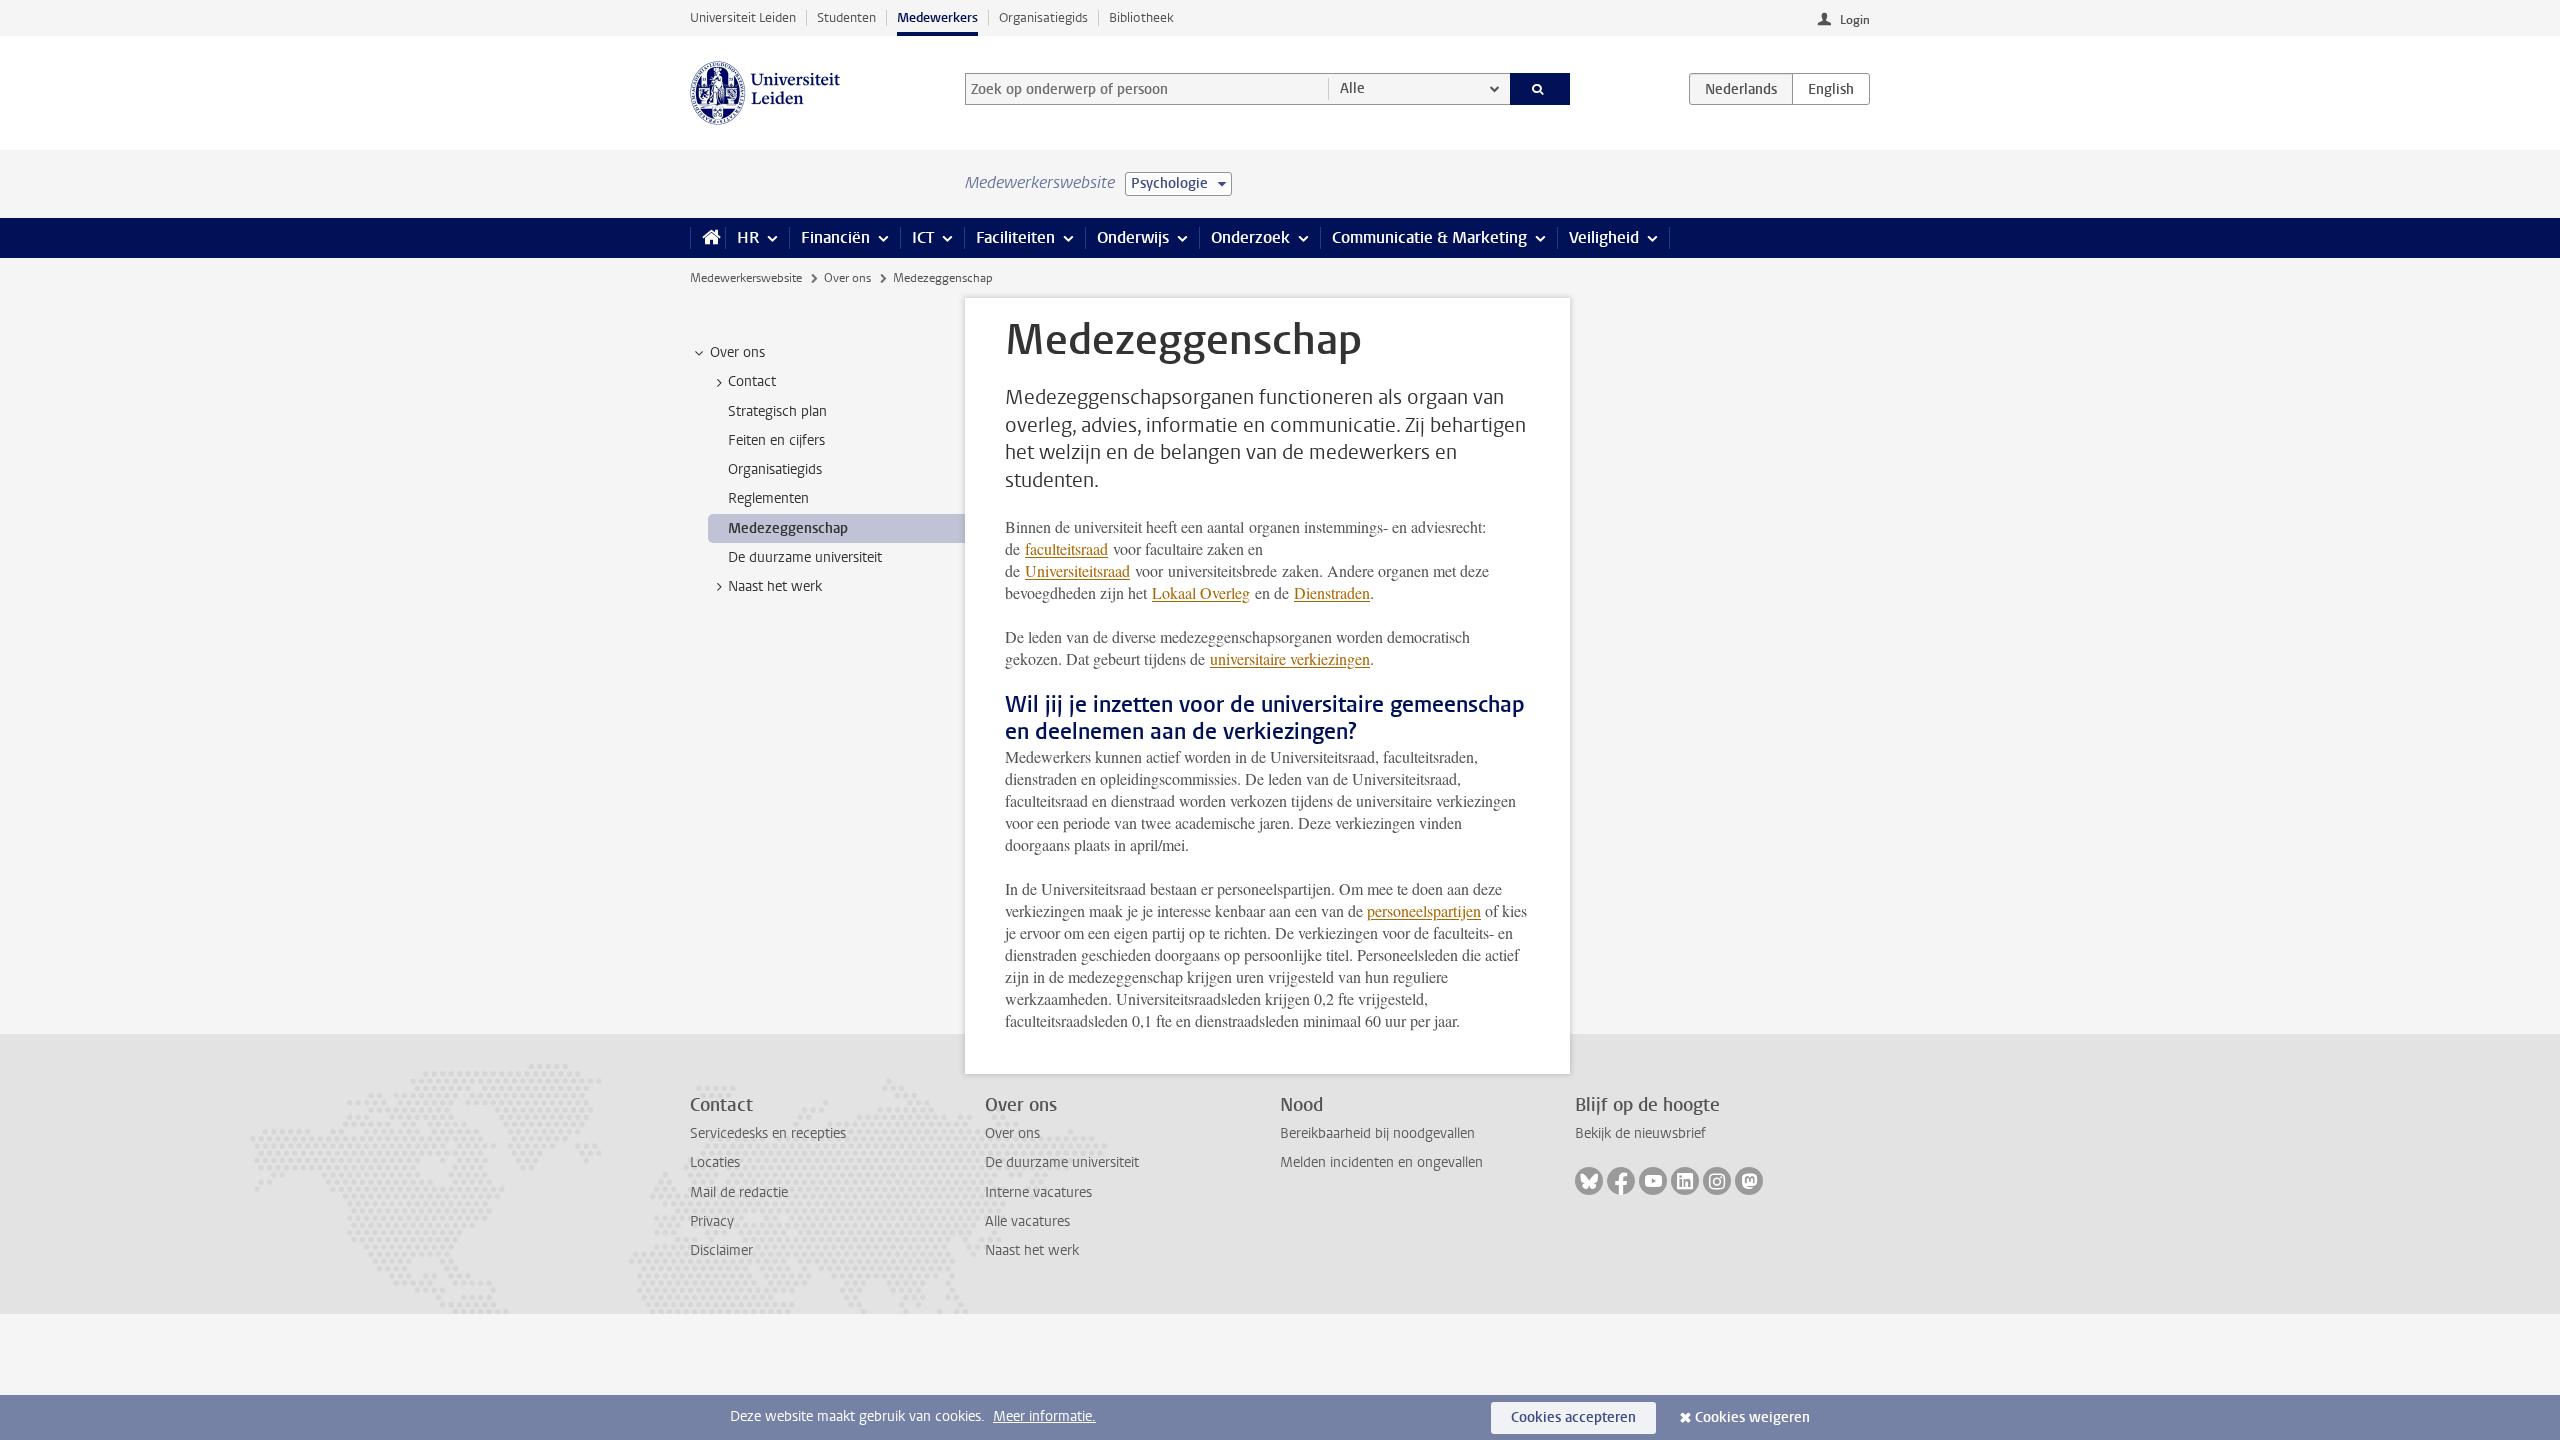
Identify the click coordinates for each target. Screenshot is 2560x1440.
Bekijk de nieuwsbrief (1640, 1133)
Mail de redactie (739, 1192)
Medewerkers (937, 17)
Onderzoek (1250, 237)
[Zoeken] (1540, 89)
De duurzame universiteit (1062, 1162)
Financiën (835, 237)
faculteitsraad (1066, 548)
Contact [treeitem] (752, 381)
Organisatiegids (1043, 17)
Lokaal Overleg (1201, 592)
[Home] (707, 238)
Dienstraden (1332, 592)
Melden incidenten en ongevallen (1381, 1162)
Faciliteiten (1015, 237)
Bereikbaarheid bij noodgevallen (1377, 1133)
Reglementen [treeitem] (768, 498)
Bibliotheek (1141, 17)
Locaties (715, 1162)
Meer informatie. (1044, 1416)
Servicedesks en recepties (768, 1133)
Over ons (847, 278)
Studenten (846, 17)
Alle (1352, 88)
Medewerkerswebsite (746, 278)
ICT (923, 237)
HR (748, 237)
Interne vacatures (1038, 1192)
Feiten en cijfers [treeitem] (776, 440)
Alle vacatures (1027, 1221)
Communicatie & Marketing (1429, 237)
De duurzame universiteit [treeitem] (805, 557)
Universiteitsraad (1077, 570)
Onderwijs (1133, 237)
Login (1855, 20)
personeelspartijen (1424, 910)
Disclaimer (721, 1250)
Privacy (712, 1221)
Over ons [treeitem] (737, 352)
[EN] (1831, 89)
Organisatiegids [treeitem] (775, 469)
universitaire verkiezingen (1290, 658)
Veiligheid (1604, 237)
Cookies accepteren (1573, 1417)
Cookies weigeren (1752, 1417)
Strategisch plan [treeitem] (777, 411)
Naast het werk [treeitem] (775, 586)
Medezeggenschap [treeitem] (788, 528)
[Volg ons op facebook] (1621, 1181)
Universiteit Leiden (743, 17)
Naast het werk (1032, 1250)
